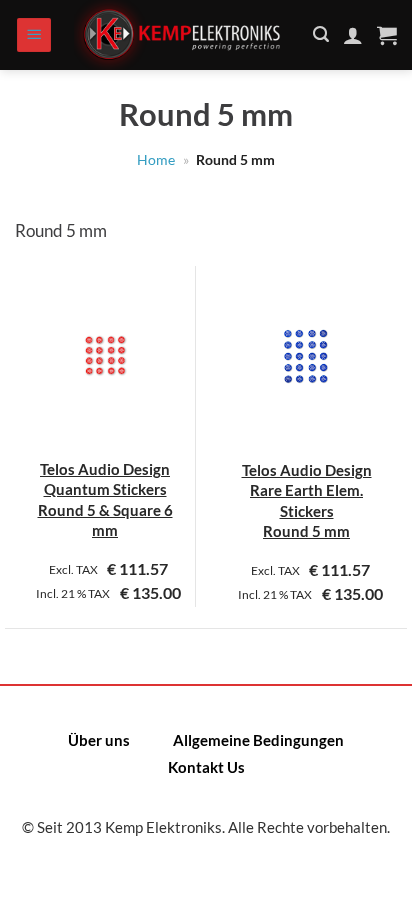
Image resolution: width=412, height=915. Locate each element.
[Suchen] (321, 34)
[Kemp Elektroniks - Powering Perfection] (183, 35)
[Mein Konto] (353, 35)
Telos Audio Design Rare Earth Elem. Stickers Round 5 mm (307, 500)
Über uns (99, 740)
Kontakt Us (206, 767)
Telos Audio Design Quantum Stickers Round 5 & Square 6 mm (105, 499)
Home (156, 160)
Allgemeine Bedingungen (258, 740)
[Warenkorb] (387, 35)
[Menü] (34, 35)
